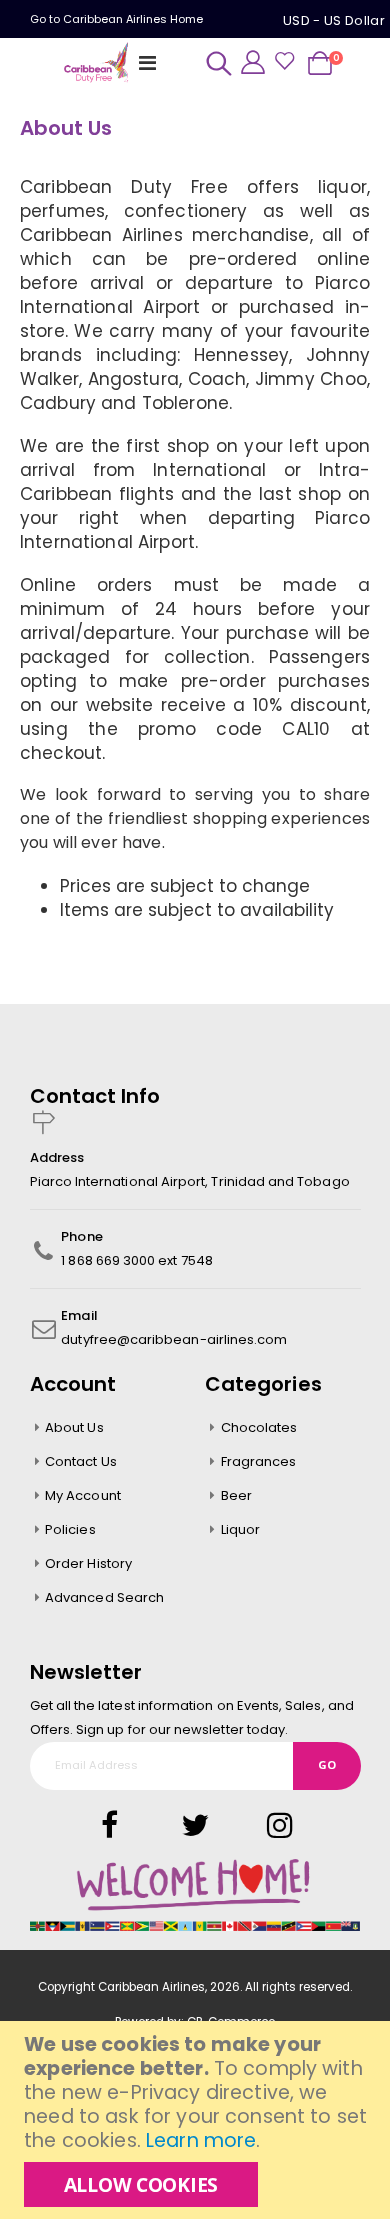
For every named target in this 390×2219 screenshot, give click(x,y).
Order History (88, 1563)
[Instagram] (262, 1825)
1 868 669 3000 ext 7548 (137, 1260)
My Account (83, 1495)
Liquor (240, 1529)
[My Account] (253, 61)
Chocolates (259, 1427)
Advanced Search (104, 1597)
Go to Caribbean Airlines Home (116, 19)
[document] (197, 2120)
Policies (70, 1529)
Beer (236, 1495)
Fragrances (259, 1461)
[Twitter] (177, 1825)
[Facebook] (110, 1825)
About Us (74, 1427)
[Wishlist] (284, 62)
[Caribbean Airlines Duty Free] (98, 63)
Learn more (201, 2140)
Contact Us (81, 1461)
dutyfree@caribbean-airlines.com (174, 1339)
